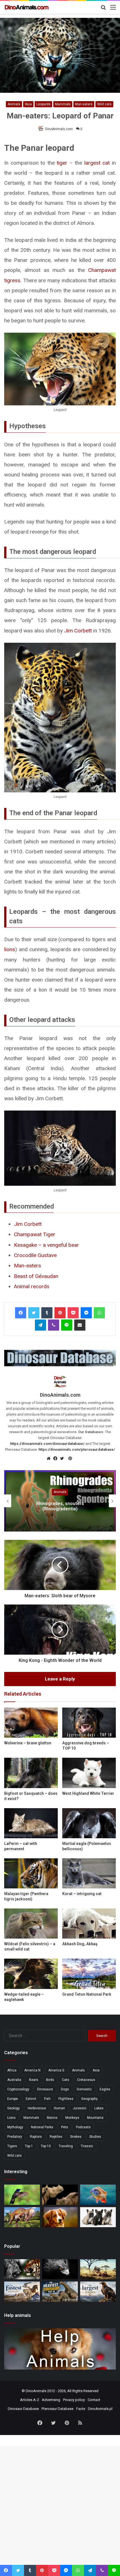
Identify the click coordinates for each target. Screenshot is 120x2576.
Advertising (51, 2400)
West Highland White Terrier (88, 1793)
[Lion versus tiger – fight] (22, 2269)
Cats (66, 2080)
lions (10, 949)
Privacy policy (74, 2400)
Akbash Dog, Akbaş (80, 1944)
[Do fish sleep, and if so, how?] (98, 2195)
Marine (52, 2118)
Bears (34, 2080)
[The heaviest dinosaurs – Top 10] (60, 2292)
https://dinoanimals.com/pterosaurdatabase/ (77, 1449)
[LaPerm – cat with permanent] (31, 1823)
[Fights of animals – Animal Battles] (98, 2269)
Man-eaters (84, 104)
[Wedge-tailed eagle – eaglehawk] (31, 1974)
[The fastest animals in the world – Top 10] (22, 2292)
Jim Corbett (78, 631)
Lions (11, 2118)
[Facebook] (21, 1313)
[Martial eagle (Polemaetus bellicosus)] (89, 1823)
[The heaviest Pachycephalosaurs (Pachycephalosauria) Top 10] (22, 2217)
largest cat (97, 163)
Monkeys (72, 2118)
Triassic (87, 2146)
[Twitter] (34, 1313)
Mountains (95, 2118)
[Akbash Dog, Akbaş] (89, 1924)
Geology (14, 2108)
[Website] (50, 1459)
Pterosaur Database (57, 2409)
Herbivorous (37, 2108)
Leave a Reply (60, 1679)
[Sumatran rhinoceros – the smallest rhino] (60, 2195)
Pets (65, 2127)
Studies (95, 2137)
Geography (89, 2099)
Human (59, 2108)
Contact (94, 2400)
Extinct (31, 2099)
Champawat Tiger (35, 1234)
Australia (14, 2080)
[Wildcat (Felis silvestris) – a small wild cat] (31, 1924)
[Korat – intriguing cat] (89, 1873)
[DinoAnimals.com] (27, 7)
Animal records (32, 1286)
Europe (13, 2099)
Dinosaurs (45, 2089)
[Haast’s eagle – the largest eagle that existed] (60, 2269)
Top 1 (29, 2146)
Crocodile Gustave (35, 1255)
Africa (12, 2070)
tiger (62, 163)
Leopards (43, 104)
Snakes (76, 2137)
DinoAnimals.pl (100, 2409)
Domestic (84, 2089)
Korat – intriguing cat (82, 1894)
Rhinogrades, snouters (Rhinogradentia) (60, 1506)
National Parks (42, 2127)
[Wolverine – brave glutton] (31, 1723)
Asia (28, 104)
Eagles (105, 2089)
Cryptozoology (18, 2089)
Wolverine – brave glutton (28, 1743)
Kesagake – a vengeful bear (46, 1245)
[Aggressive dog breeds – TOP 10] (89, 1723)
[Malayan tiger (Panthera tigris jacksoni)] (31, 1873)
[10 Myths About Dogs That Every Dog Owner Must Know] (60, 2217)
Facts (81, 2409)
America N (32, 2070)
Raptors (36, 2137)
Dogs (65, 2089)
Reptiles (56, 2137)
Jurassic (80, 2108)
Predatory (15, 2137)
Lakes (99, 2108)
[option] (60, 1501)
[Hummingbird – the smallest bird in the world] (22, 2195)
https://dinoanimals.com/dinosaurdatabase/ (47, 1444)
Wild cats (104, 104)
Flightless (66, 2099)
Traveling (66, 2146)
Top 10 (46, 2146)
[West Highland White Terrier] (89, 1773)
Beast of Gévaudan (36, 1276)
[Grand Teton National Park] (89, 1974)
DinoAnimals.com (59, 129)
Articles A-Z (30, 2400)
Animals (14, 104)
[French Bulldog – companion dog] (98, 2217)
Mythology (15, 2127)
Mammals (63, 104)
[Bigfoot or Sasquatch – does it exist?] (31, 1773)
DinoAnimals (36, 2391)
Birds (50, 2080)
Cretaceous (86, 2080)
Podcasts (83, 2127)
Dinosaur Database (23, 2409)
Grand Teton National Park (87, 1994)
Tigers (12, 2146)
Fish (47, 2099)
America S (56, 2070)
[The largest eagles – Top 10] (98, 2292)
